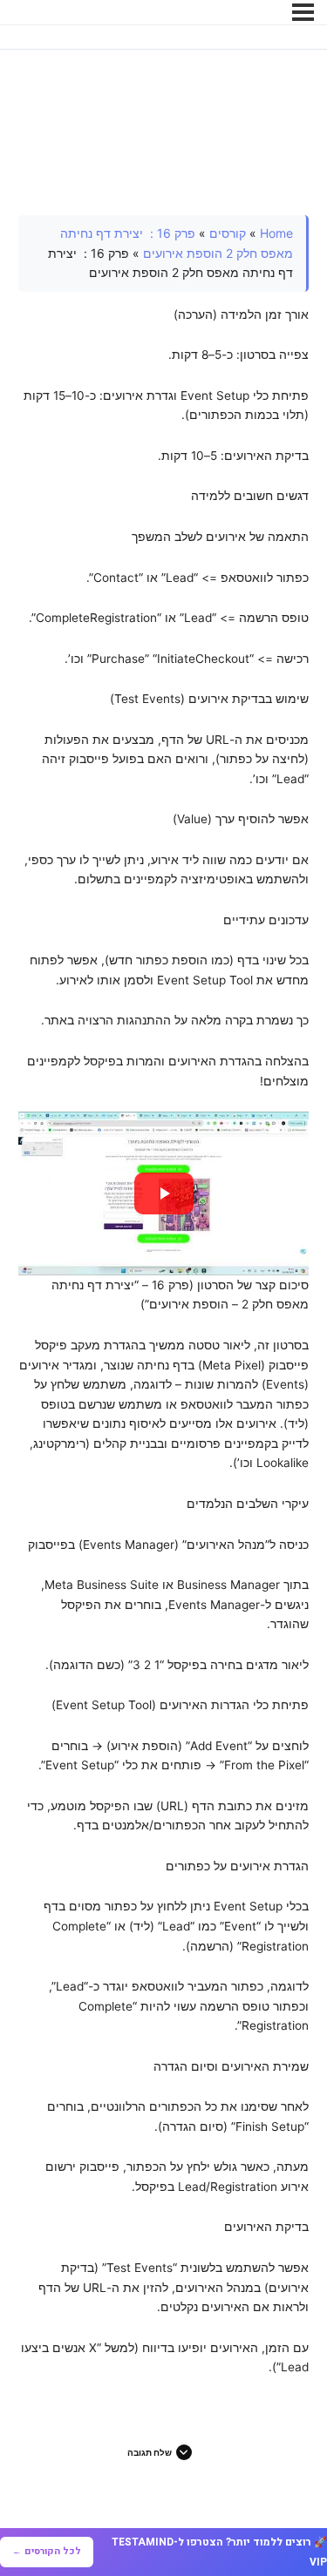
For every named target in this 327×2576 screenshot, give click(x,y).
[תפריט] (303, 12)
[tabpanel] (164, 1296)
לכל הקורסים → (47, 2551)
